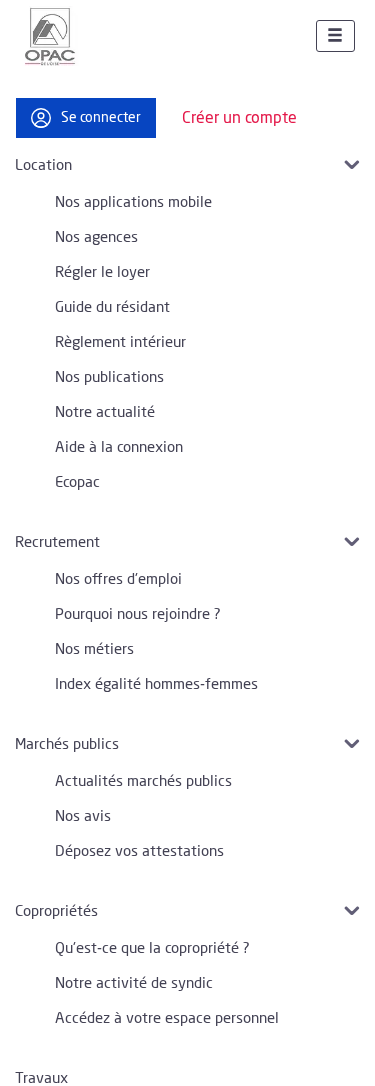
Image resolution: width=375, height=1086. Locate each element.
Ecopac (77, 482)
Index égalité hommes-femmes (156, 684)
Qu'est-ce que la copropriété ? (152, 948)
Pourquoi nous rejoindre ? (138, 614)
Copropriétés (56, 911)
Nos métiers (94, 649)
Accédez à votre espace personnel (167, 1018)
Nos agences (96, 237)
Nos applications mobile (133, 202)
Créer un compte (239, 118)
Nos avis (83, 816)
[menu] (335, 36)
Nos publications (109, 377)
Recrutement (57, 542)
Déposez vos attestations (139, 851)
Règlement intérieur (120, 342)
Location (43, 165)
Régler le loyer (102, 272)
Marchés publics (67, 744)
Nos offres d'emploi (118, 579)
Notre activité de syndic (134, 983)
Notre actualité (105, 412)
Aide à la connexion (119, 447)
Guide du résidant (112, 307)
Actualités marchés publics (143, 781)
